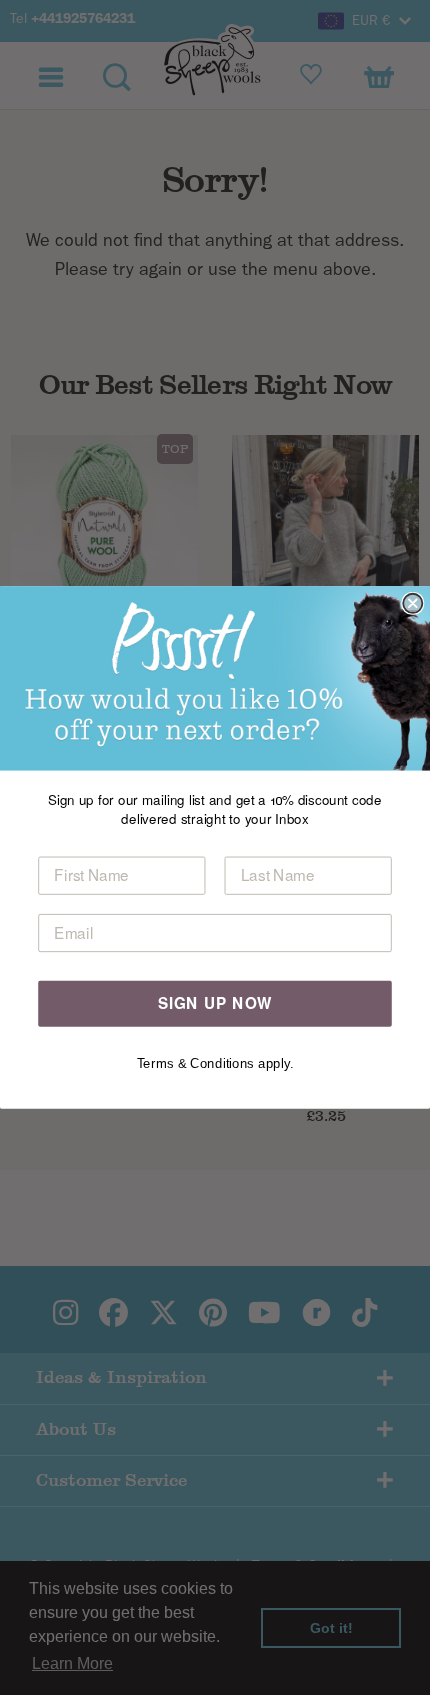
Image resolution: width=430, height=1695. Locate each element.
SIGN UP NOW (215, 1003)
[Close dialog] (412, 603)
